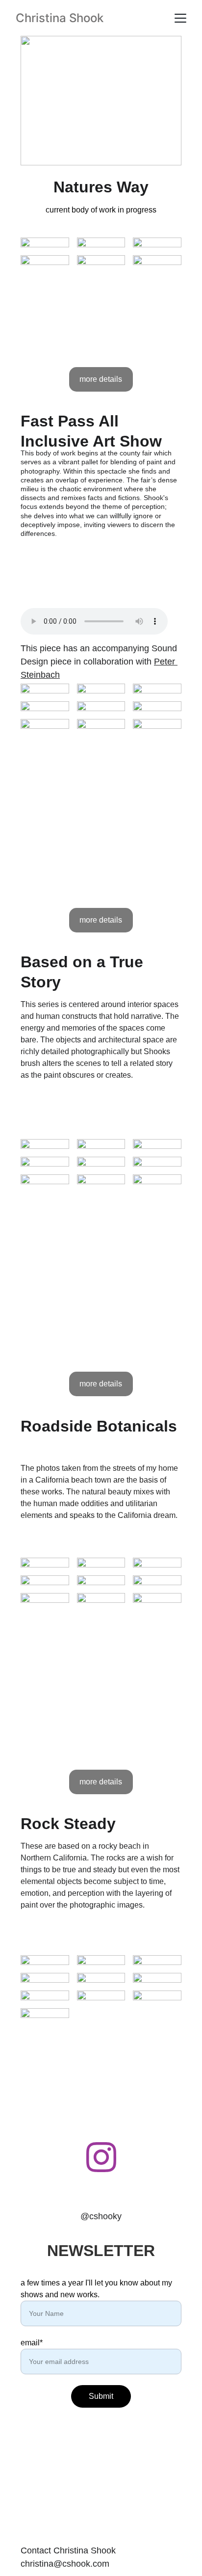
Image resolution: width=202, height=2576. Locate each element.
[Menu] (180, 18)
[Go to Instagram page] (101, 2157)
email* (32, 2343)
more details (101, 379)
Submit (101, 2396)
